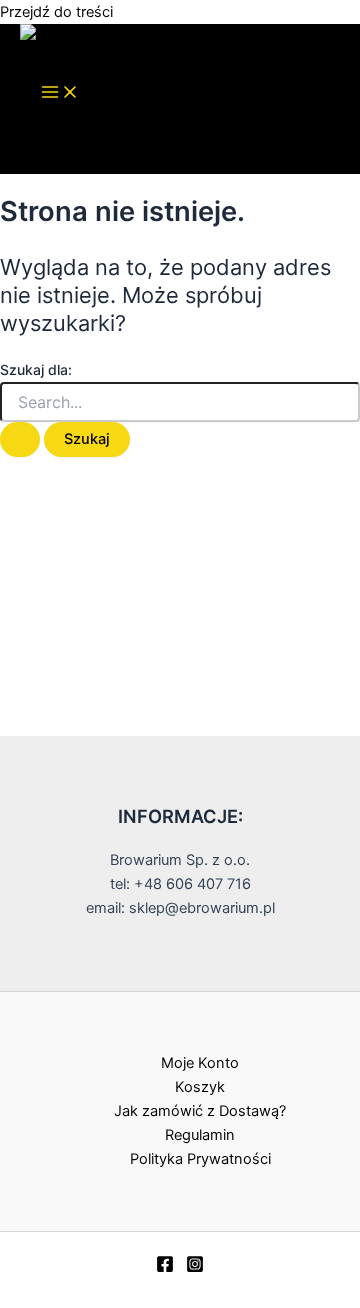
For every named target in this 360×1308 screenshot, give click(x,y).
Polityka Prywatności (200, 1159)
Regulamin (200, 1135)
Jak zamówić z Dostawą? (200, 1111)
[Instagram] (195, 1268)
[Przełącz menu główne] (60, 93)
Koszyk (200, 1087)
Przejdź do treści (56, 12)
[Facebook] (165, 1268)
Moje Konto (200, 1063)
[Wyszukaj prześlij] (20, 439)
